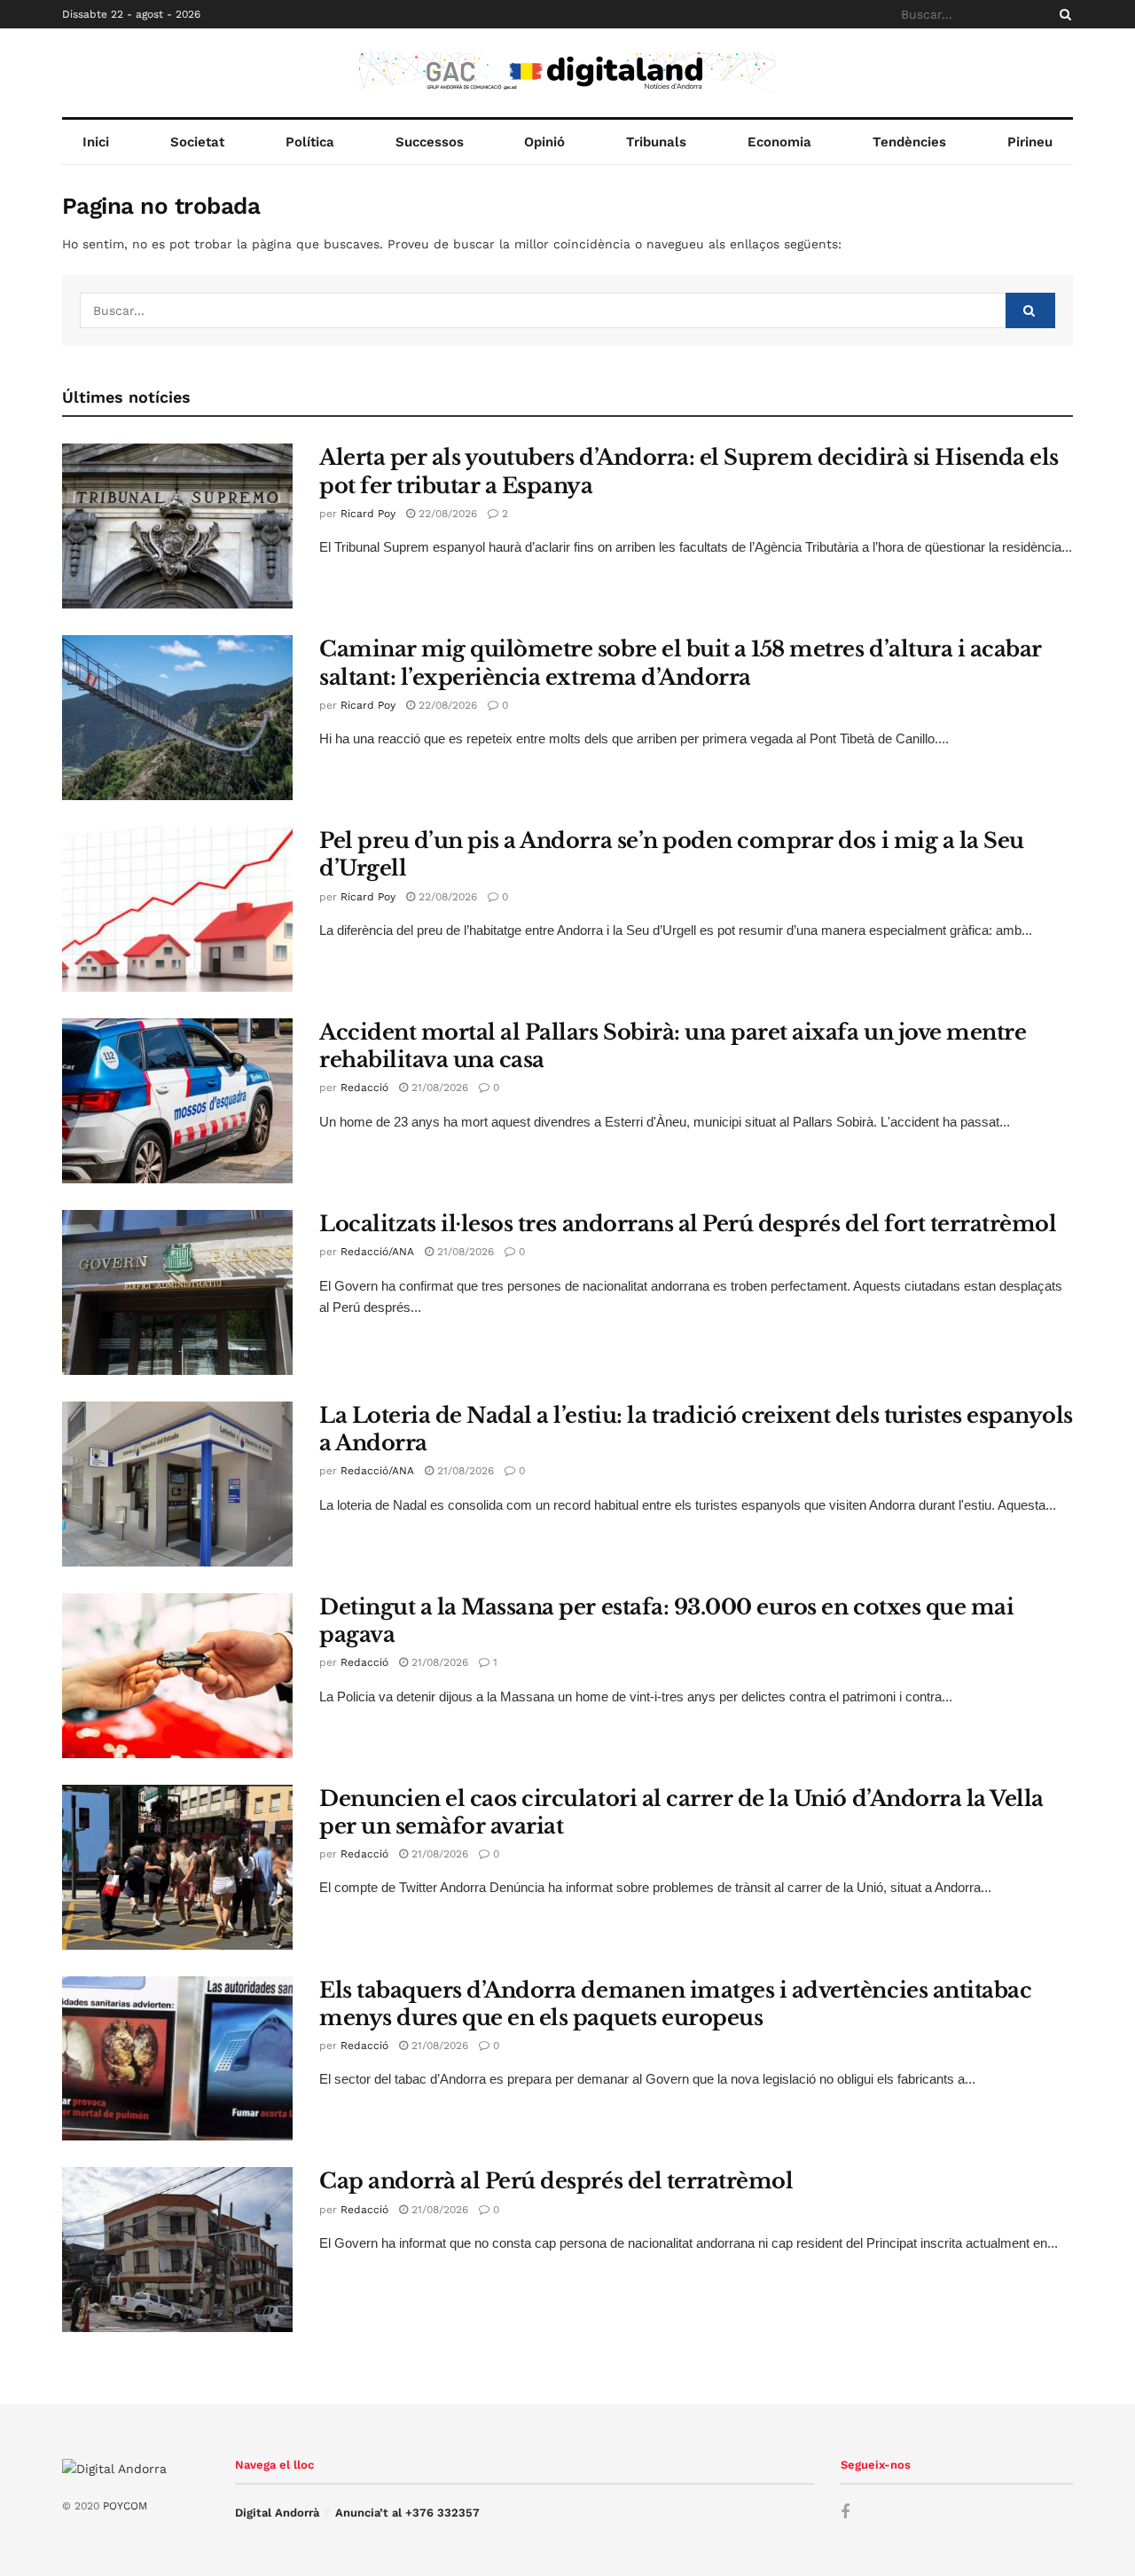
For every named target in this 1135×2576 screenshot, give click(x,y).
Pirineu (1030, 142)
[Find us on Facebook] (845, 2513)
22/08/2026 (446, 514)
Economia (779, 142)
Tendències (909, 142)
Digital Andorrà (277, 2513)
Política (310, 142)
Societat (197, 142)
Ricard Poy (368, 514)
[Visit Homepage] (567, 73)
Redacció (364, 1088)
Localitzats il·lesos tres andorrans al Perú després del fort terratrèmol (688, 1224)
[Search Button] (1062, 14)
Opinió (544, 142)
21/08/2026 (438, 1088)
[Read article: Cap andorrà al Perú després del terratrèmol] (177, 2250)
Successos (430, 142)
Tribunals (656, 142)
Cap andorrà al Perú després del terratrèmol (556, 2181)
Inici (96, 142)
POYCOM (125, 2506)
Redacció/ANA (377, 1252)
